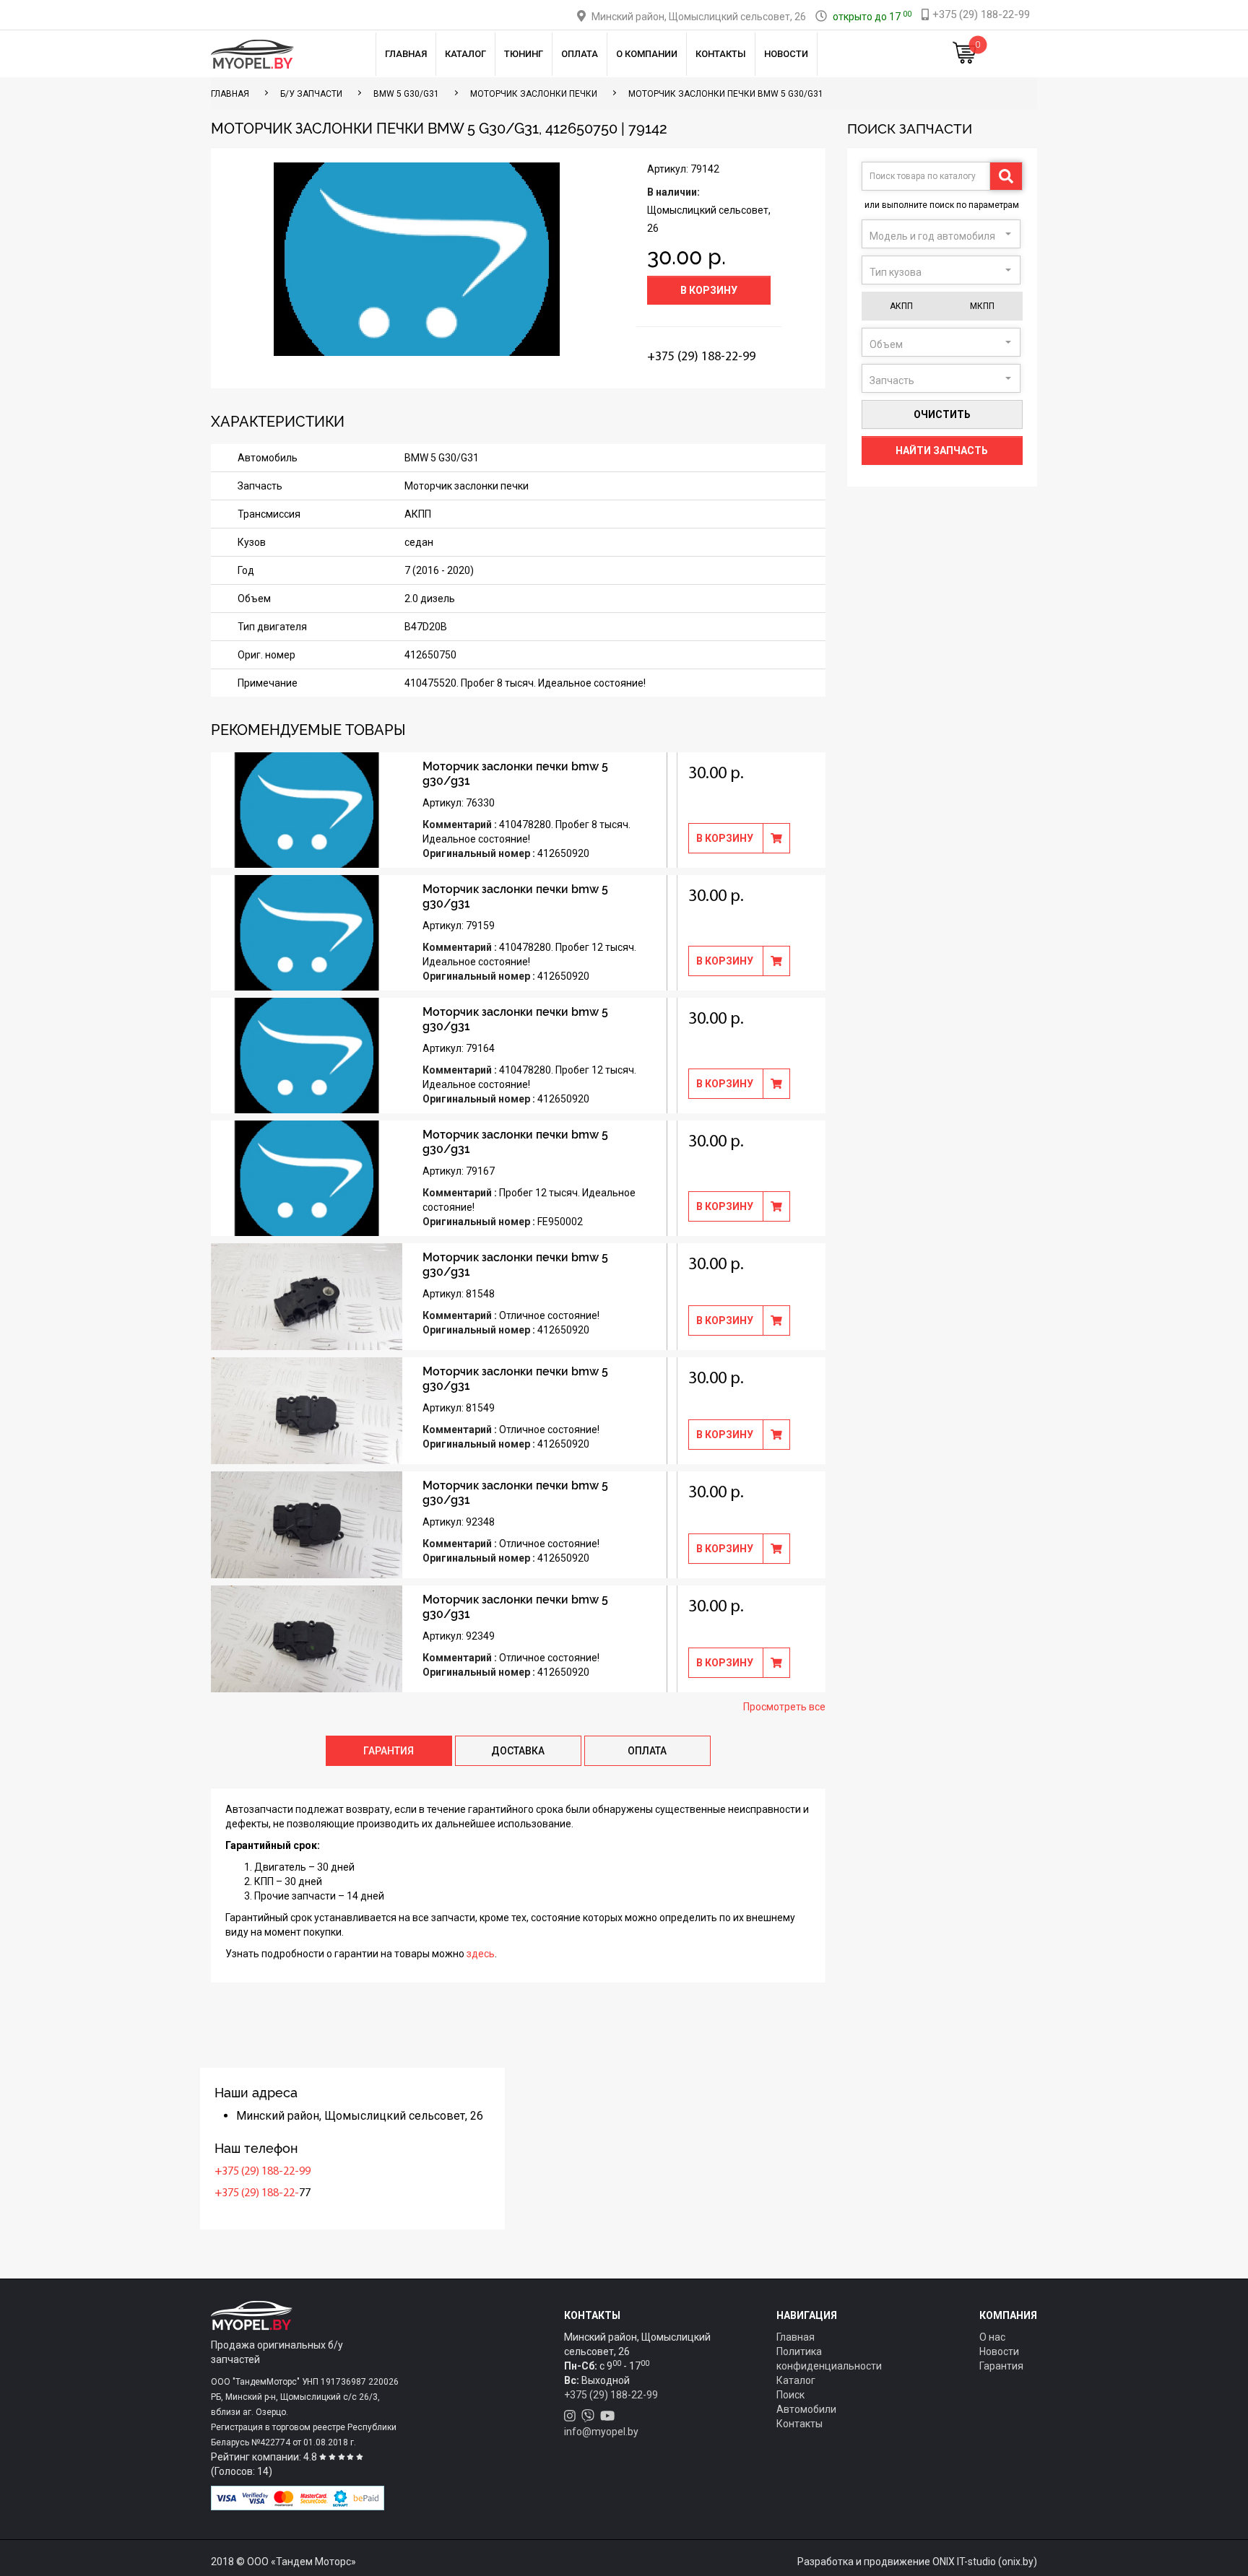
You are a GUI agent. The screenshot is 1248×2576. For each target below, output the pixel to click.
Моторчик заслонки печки (534, 94)
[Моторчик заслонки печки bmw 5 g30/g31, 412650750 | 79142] (417, 259)
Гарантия (1001, 2366)
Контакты (721, 54)
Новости (786, 54)
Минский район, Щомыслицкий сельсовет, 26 (699, 17)
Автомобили (806, 2409)
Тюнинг (524, 54)
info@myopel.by (601, 2432)
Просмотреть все (784, 1707)
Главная (406, 54)
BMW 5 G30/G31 (406, 94)
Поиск (790, 2395)
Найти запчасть (942, 451)
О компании (647, 54)
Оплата (580, 54)
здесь (481, 1954)
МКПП (982, 306)
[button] (941, 234)
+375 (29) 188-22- (257, 2193)
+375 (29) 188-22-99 (263, 2172)
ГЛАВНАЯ (230, 94)
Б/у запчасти (311, 94)
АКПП (901, 306)
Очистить (942, 414)
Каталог (465, 54)
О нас (992, 2337)
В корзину (709, 290)
